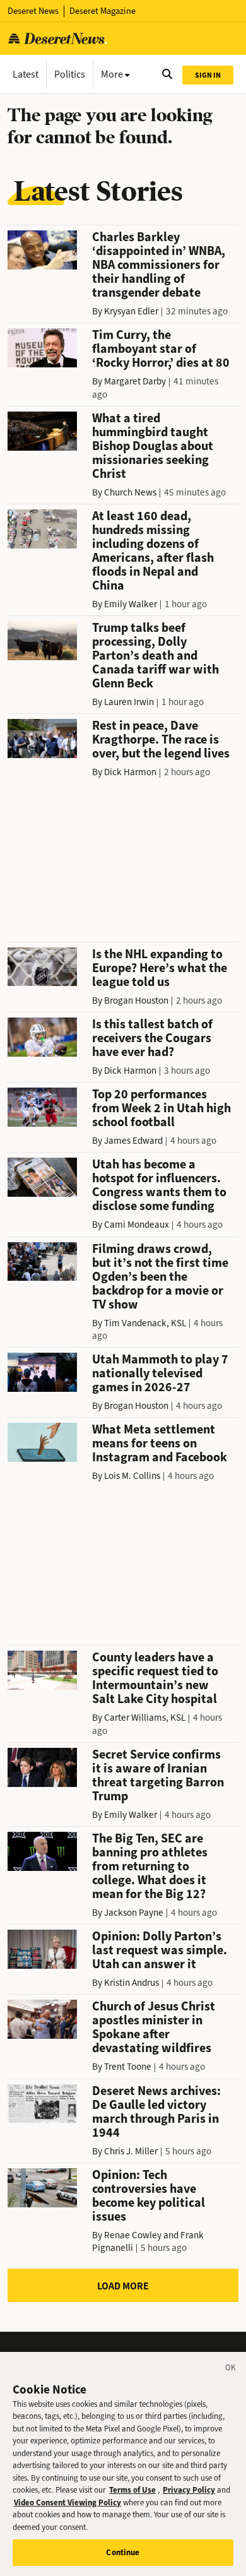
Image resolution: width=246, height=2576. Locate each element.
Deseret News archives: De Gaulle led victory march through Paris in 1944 (156, 2112)
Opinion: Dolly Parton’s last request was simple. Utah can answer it (160, 1950)
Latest (26, 74)
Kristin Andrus (132, 1983)
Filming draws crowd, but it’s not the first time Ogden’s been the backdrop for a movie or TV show (160, 1277)
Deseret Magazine (102, 11)
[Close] (231, 2370)
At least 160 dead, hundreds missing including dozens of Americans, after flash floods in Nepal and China (153, 551)
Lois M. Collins (132, 1476)
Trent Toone (128, 2067)
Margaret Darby (135, 381)
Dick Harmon (130, 772)
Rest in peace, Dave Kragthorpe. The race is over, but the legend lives (161, 739)
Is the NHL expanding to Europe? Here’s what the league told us (160, 968)
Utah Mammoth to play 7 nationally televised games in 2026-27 (160, 1373)
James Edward (133, 1141)
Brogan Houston (136, 1000)
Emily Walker (131, 604)
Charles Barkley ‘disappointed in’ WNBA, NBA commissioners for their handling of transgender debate (159, 265)
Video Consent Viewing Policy (67, 2502)
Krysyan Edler (131, 311)
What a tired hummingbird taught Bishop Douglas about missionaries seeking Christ (153, 446)
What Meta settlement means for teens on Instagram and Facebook (160, 1443)
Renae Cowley (133, 2235)
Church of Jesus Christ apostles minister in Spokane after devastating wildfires (154, 2027)
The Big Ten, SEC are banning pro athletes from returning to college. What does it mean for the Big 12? (150, 1866)
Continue (123, 2552)
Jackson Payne (134, 1913)
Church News (130, 492)
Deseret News (33, 11)
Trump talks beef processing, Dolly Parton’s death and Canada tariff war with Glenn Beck (155, 656)
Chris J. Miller (131, 2151)
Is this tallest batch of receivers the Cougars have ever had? (152, 1038)
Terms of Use (132, 2490)
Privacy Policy (189, 2490)
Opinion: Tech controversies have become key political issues (149, 2196)
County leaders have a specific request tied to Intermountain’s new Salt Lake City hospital (155, 1678)
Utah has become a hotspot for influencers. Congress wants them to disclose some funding (159, 1185)
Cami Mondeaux (137, 1225)
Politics (70, 74)
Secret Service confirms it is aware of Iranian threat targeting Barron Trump (158, 1775)
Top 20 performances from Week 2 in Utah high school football (161, 1108)
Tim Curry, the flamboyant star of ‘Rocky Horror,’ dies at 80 (161, 349)
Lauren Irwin (129, 702)
